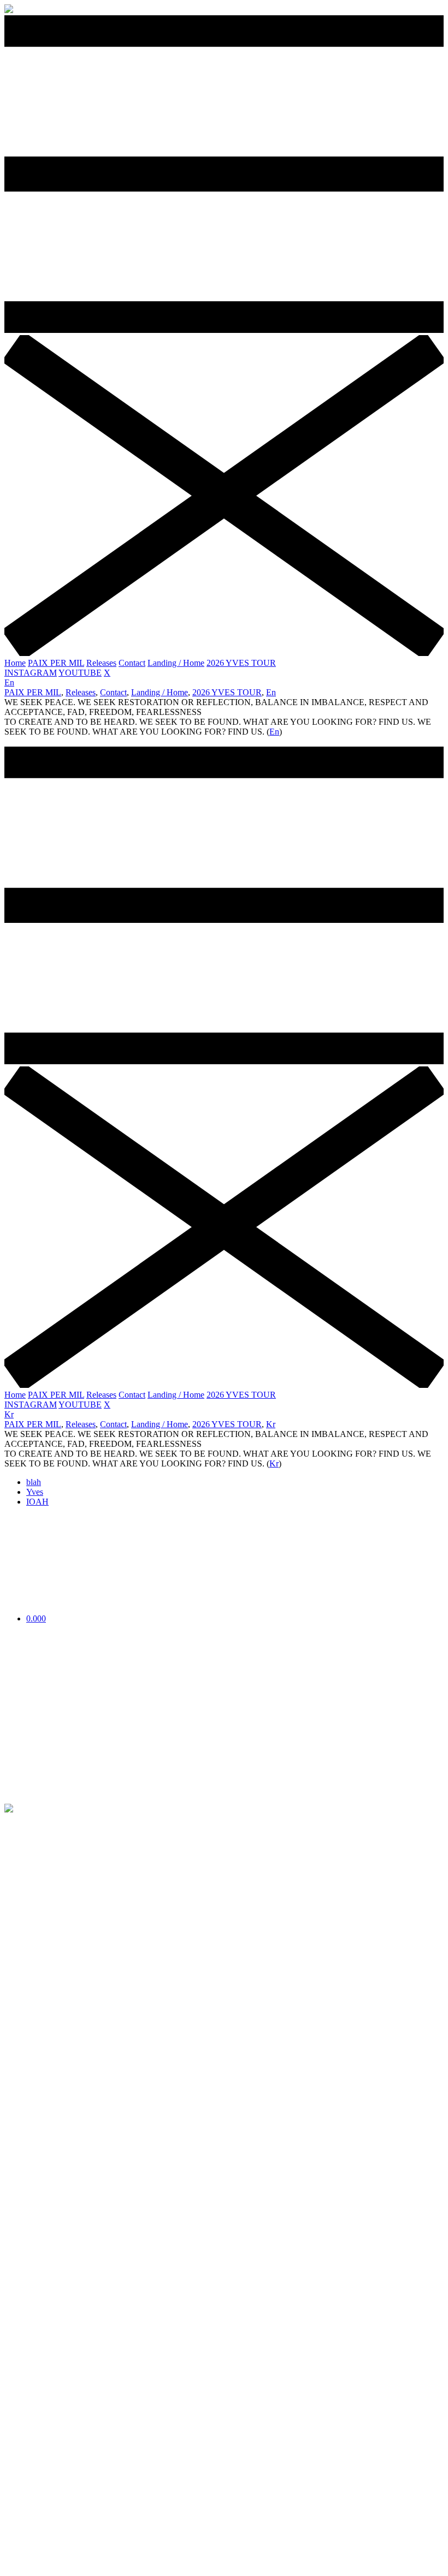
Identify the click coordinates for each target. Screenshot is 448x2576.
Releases (101, 663)
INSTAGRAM (31, 673)
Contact (132, 663)
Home (15, 663)
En (9, 682)
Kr (9, 1414)
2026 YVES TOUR (241, 663)
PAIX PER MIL (56, 663)
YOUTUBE (80, 673)
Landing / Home (176, 663)
